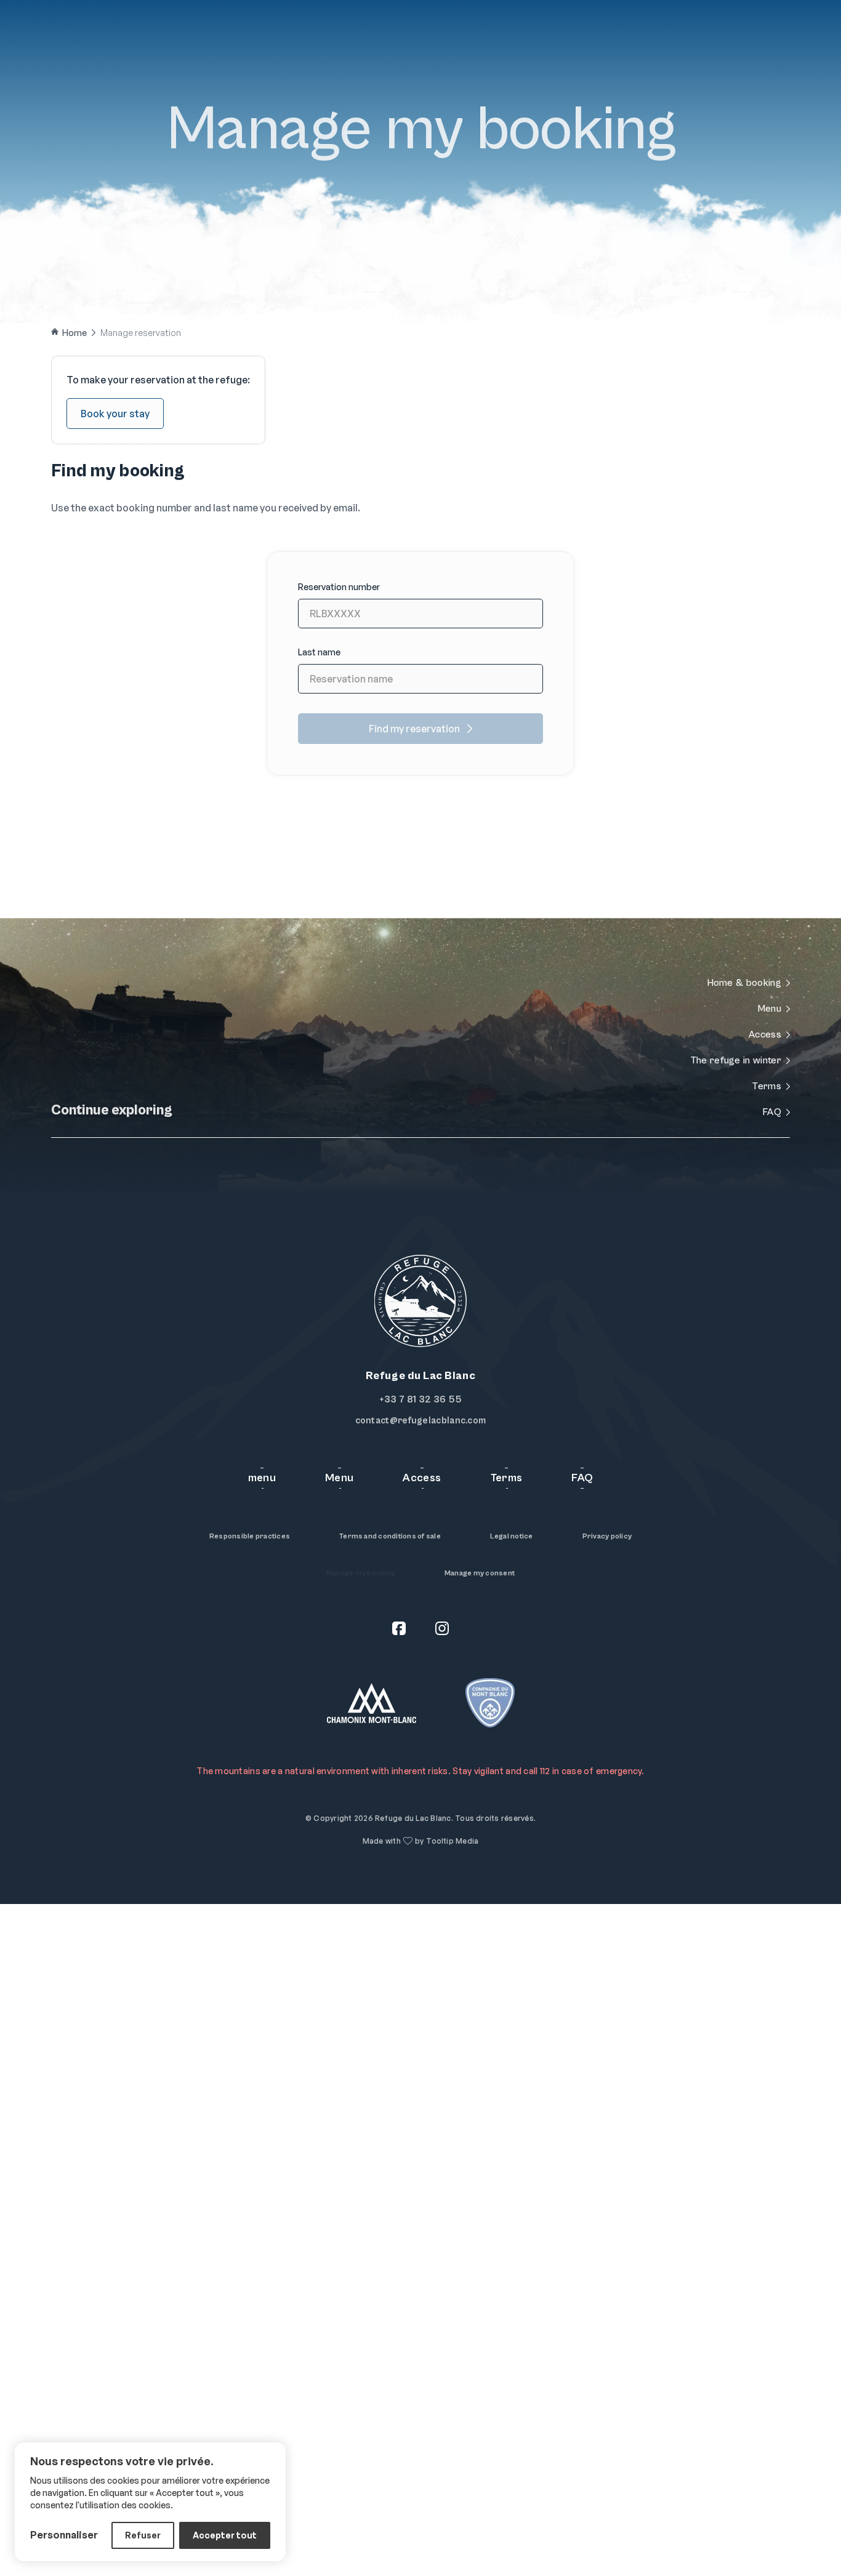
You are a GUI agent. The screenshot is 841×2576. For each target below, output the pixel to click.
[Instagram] (442, 1630)
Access (167, 36)
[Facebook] (399, 1630)
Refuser (143, 2535)
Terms (507, 1478)
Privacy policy (607, 1536)
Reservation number (339, 587)
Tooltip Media (452, 1841)
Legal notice (512, 1536)
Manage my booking (361, 1573)
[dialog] (150, 2502)
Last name (319, 652)
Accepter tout (225, 2535)
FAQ (220, 36)
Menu (109, 36)
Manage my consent (480, 1573)
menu (262, 1478)
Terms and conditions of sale (390, 1536)
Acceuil (51, 36)
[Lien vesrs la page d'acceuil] (420, 37)
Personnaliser (64, 2535)
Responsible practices (250, 1536)
